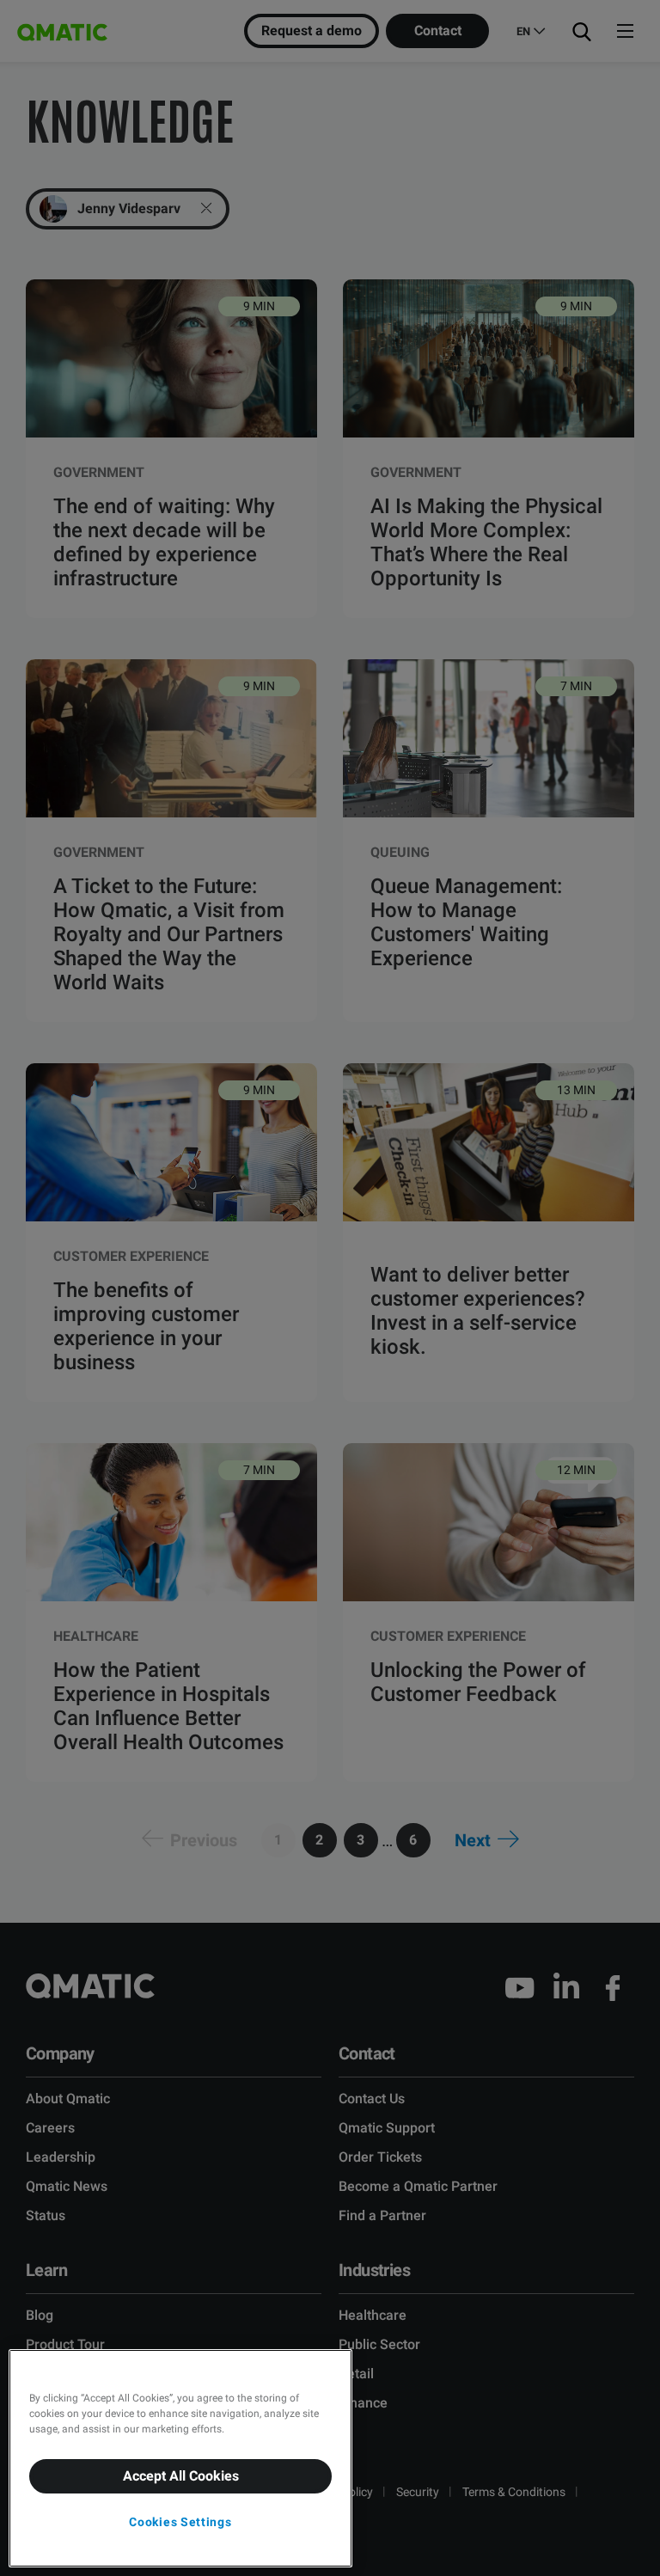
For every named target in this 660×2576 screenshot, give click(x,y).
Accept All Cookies (181, 2476)
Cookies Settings (180, 2522)
